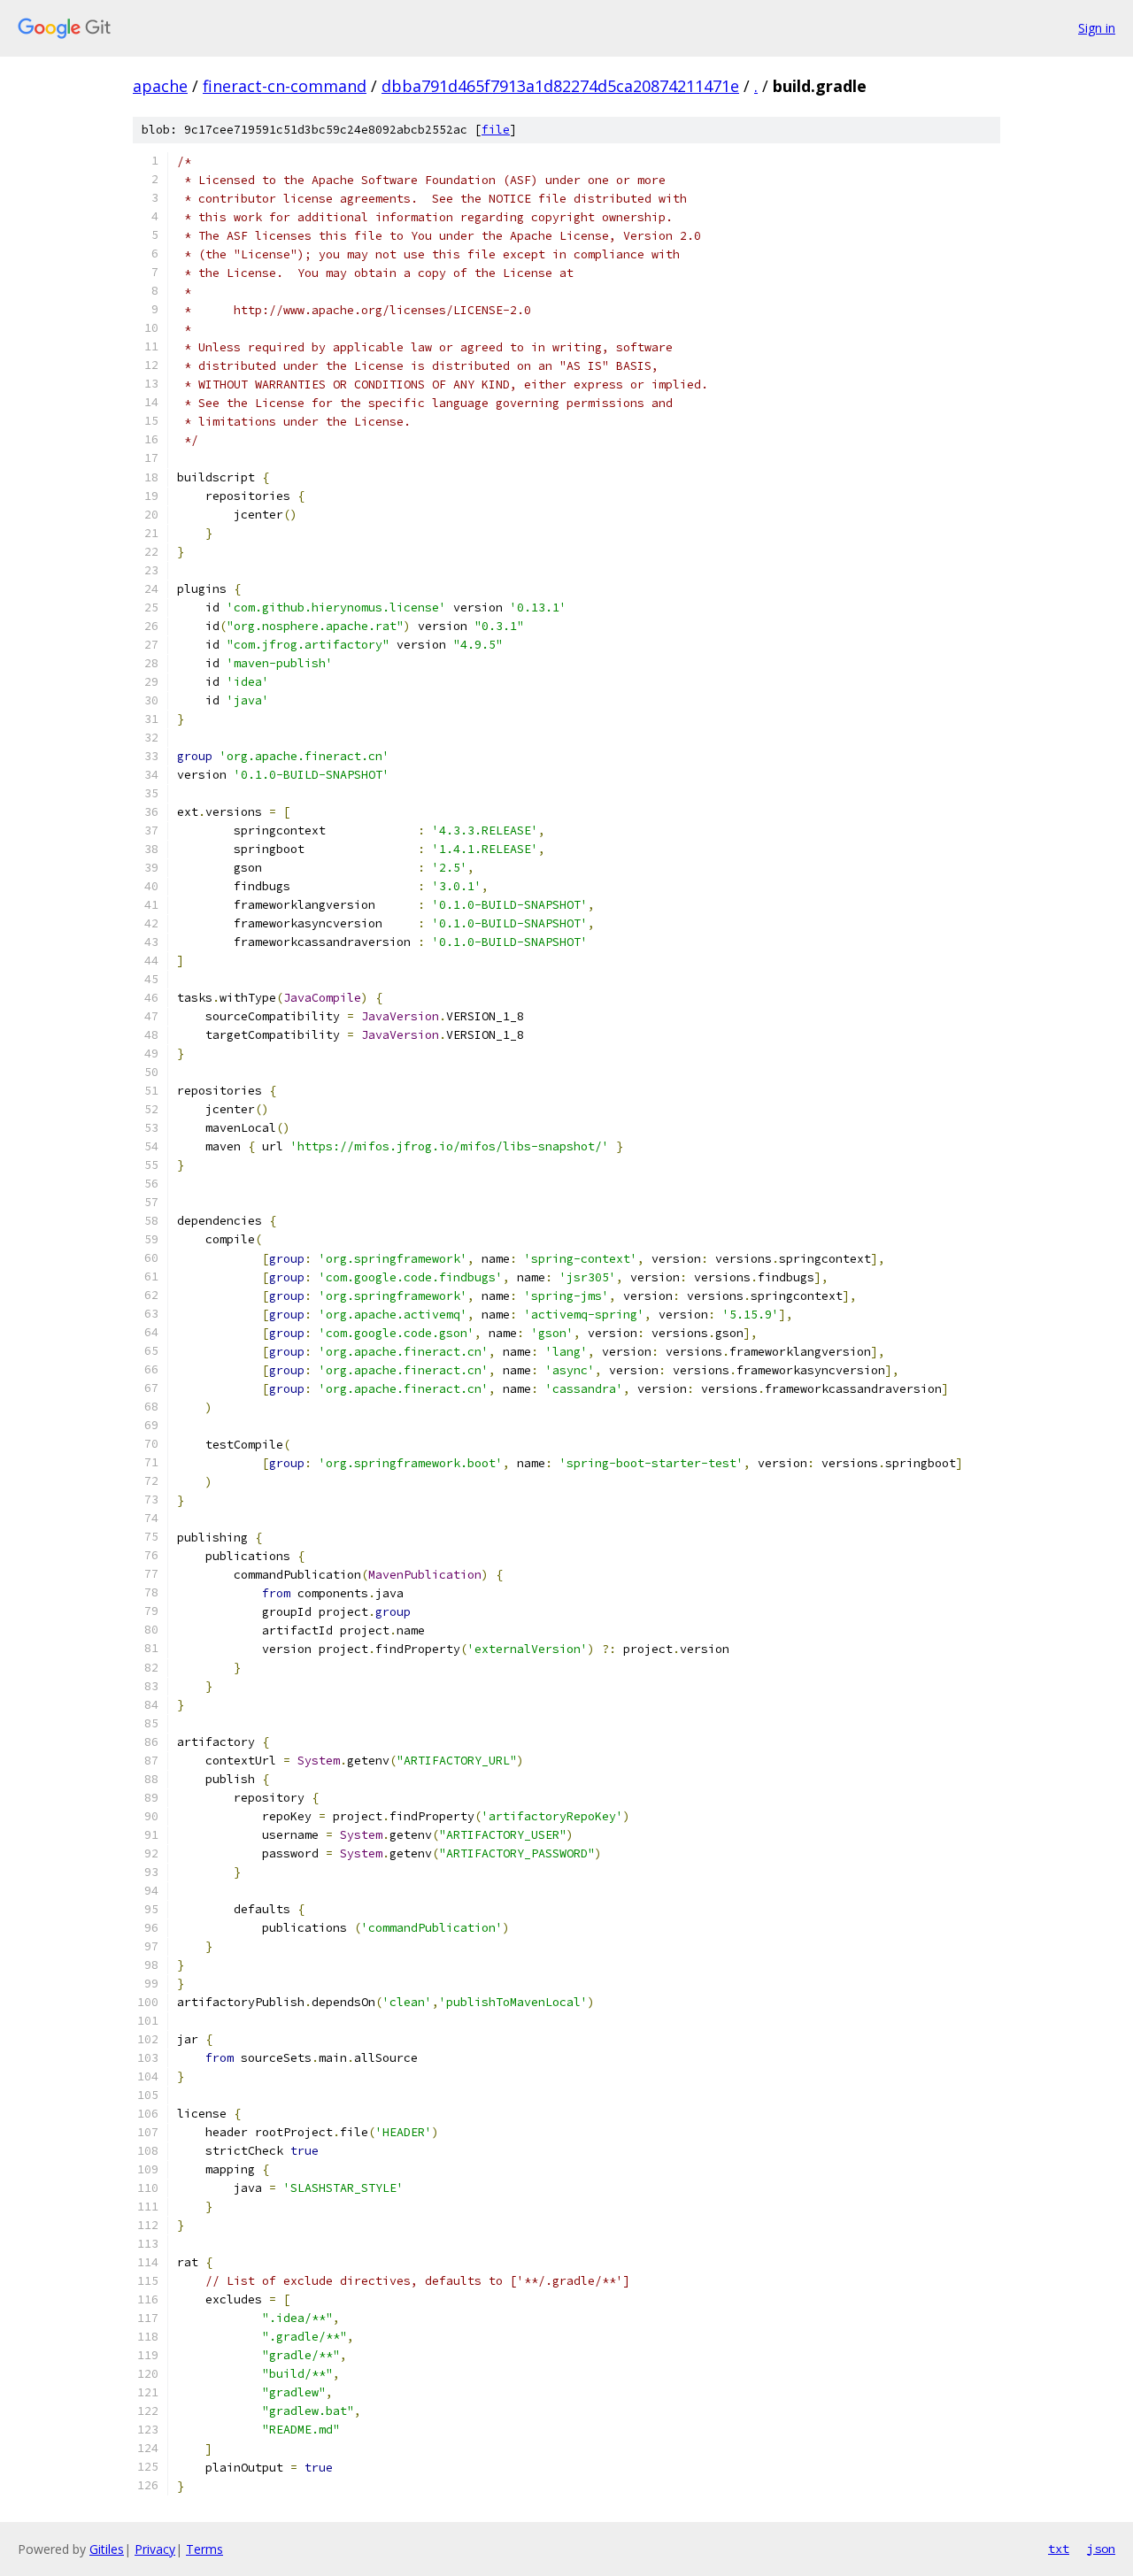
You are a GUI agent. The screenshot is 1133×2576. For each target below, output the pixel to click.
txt (1059, 2549)
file (496, 130)
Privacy (155, 2549)
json (1101, 2549)
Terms (204, 2549)
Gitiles (107, 2549)
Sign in (1097, 28)
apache (160, 86)
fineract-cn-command (285, 86)
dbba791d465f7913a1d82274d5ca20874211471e (560, 86)
